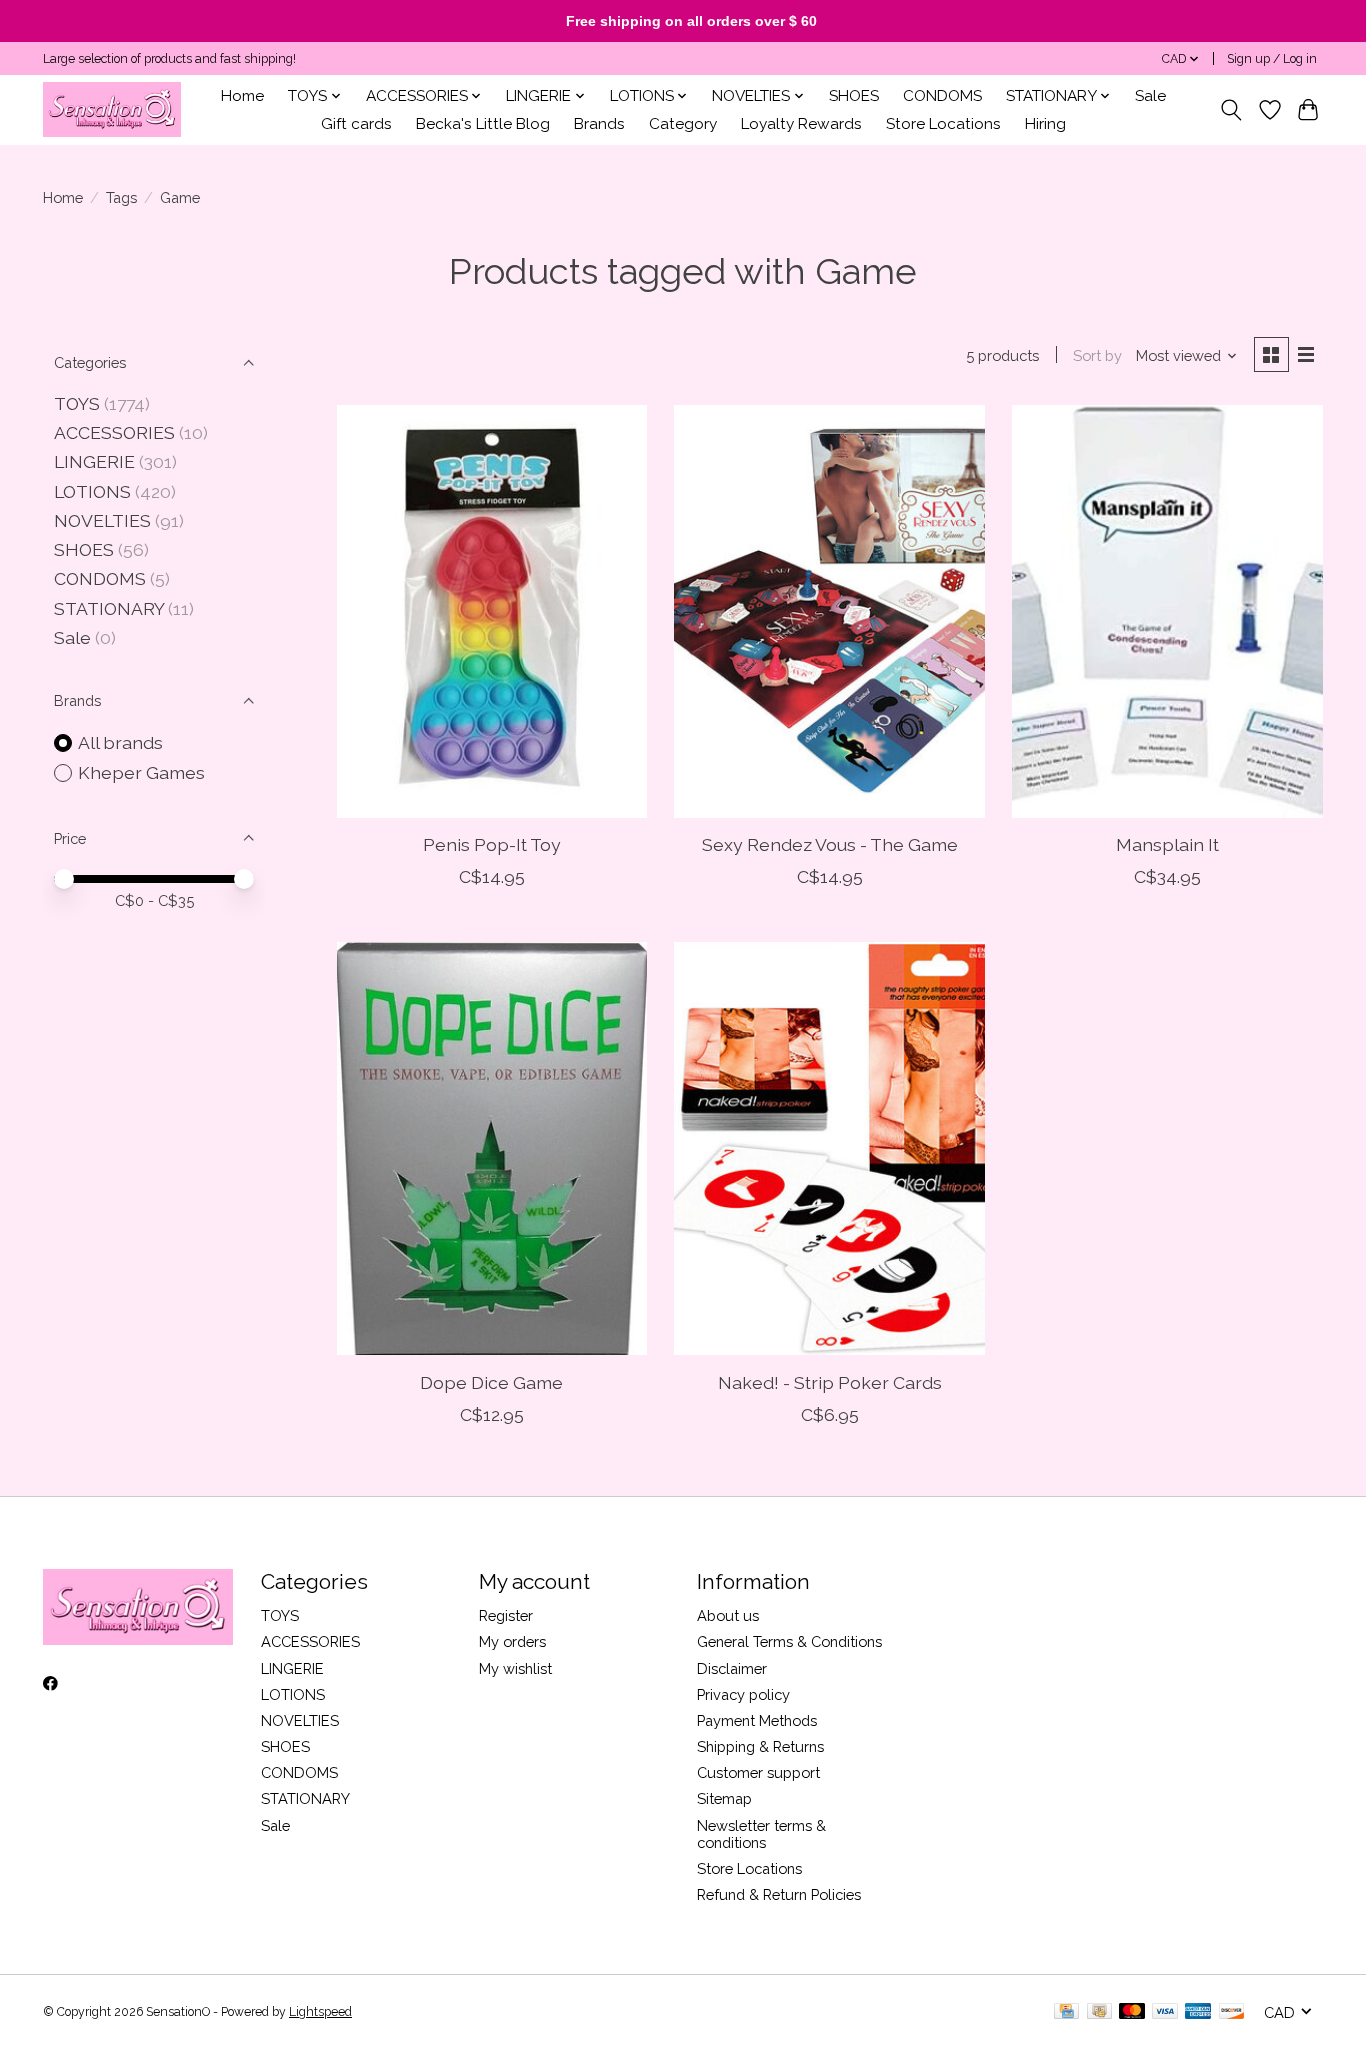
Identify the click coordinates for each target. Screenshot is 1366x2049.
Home (242, 96)
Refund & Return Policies (779, 1894)
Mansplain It (1167, 844)
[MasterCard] (1132, 2012)
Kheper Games (141, 772)
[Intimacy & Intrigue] (112, 109)
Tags (121, 197)
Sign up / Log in (1272, 59)
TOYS (77, 403)
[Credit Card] (1066, 2012)
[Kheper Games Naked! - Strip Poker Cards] (829, 1148)
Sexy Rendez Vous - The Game (830, 844)
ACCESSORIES (114, 432)
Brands (599, 124)
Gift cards (356, 124)
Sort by (1097, 355)
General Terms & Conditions (789, 1641)
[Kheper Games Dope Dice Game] (492, 1148)
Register (506, 1615)
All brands (120, 742)
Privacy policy (743, 1694)
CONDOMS (942, 96)
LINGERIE (94, 461)
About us (728, 1615)
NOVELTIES (102, 520)
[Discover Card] (1232, 2012)
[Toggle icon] (1231, 110)
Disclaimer (732, 1668)
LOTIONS (92, 491)
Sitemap (724, 1798)
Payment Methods (757, 1720)
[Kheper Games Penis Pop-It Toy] (492, 611)
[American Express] (1198, 2012)
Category (683, 124)
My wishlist (515, 1668)
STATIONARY (109, 608)
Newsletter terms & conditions (761, 1834)
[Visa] (1165, 2012)
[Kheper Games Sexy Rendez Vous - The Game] (829, 611)
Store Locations (943, 124)
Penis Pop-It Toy (492, 844)
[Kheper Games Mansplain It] (1167, 611)
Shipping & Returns (760, 1746)
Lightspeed (320, 2012)
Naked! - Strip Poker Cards (830, 1382)
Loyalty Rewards (801, 124)
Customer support (758, 1772)
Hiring (1045, 124)
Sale (1150, 96)
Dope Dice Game (491, 1382)
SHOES (854, 96)
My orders (512, 1641)
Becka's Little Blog (483, 124)
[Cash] (1099, 2012)
